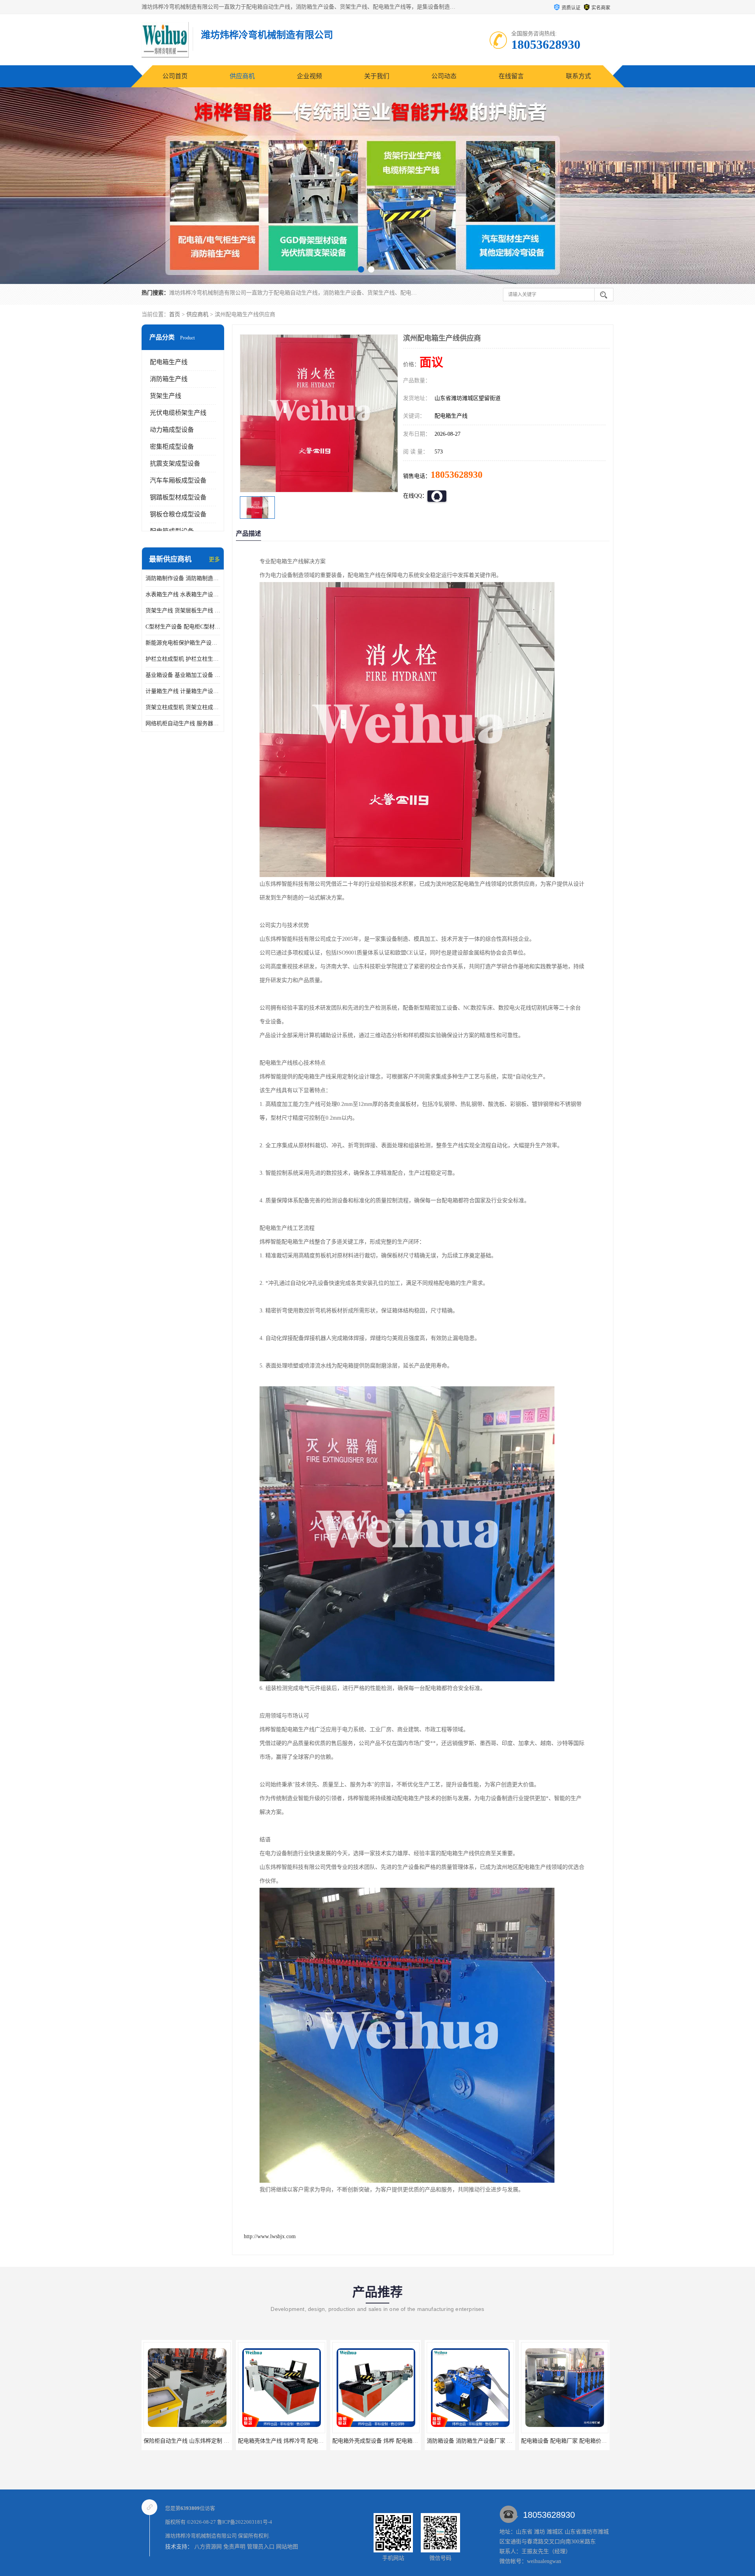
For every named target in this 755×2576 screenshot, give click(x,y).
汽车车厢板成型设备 (178, 480)
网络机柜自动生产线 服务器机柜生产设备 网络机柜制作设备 (183, 723)
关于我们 (377, 76)
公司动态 (444, 76)
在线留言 (511, 76)
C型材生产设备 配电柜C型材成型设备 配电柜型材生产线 (183, 627)
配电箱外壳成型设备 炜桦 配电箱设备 (189, 2441)
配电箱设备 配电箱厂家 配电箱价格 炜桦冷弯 (387, 2441)
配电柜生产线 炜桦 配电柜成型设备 (564, 2441)
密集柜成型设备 (172, 447)
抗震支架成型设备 (175, 463)
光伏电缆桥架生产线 (178, 413)
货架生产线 (166, 396)
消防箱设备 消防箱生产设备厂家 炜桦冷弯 (289, 2441)
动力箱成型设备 (172, 430)
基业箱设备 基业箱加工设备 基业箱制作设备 (183, 675)
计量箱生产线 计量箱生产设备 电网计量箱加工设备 (183, 691)
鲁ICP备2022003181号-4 (245, 2522)
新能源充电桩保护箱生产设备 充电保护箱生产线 (183, 643)
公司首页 (175, 76)
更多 (214, 559)
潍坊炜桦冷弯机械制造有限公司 (201, 2536)
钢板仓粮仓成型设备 (178, 514)
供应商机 (242, 76)
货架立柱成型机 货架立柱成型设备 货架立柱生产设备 (183, 707)
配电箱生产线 (169, 362)
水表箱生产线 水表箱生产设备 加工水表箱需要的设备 (183, 594)
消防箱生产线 (169, 379)
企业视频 (309, 76)
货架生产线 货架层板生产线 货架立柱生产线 (183, 611)
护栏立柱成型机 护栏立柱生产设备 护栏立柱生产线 (183, 659)
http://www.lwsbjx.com (270, 2236)
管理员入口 (261, 2547)
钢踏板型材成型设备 (178, 497)
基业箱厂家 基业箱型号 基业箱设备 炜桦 (476, 2441)
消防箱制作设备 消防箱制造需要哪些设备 (183, 578)
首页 (175, 314)
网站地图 (287, 2547)
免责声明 (234, 2547)
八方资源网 (208, 2547)
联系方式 (578, 76)
